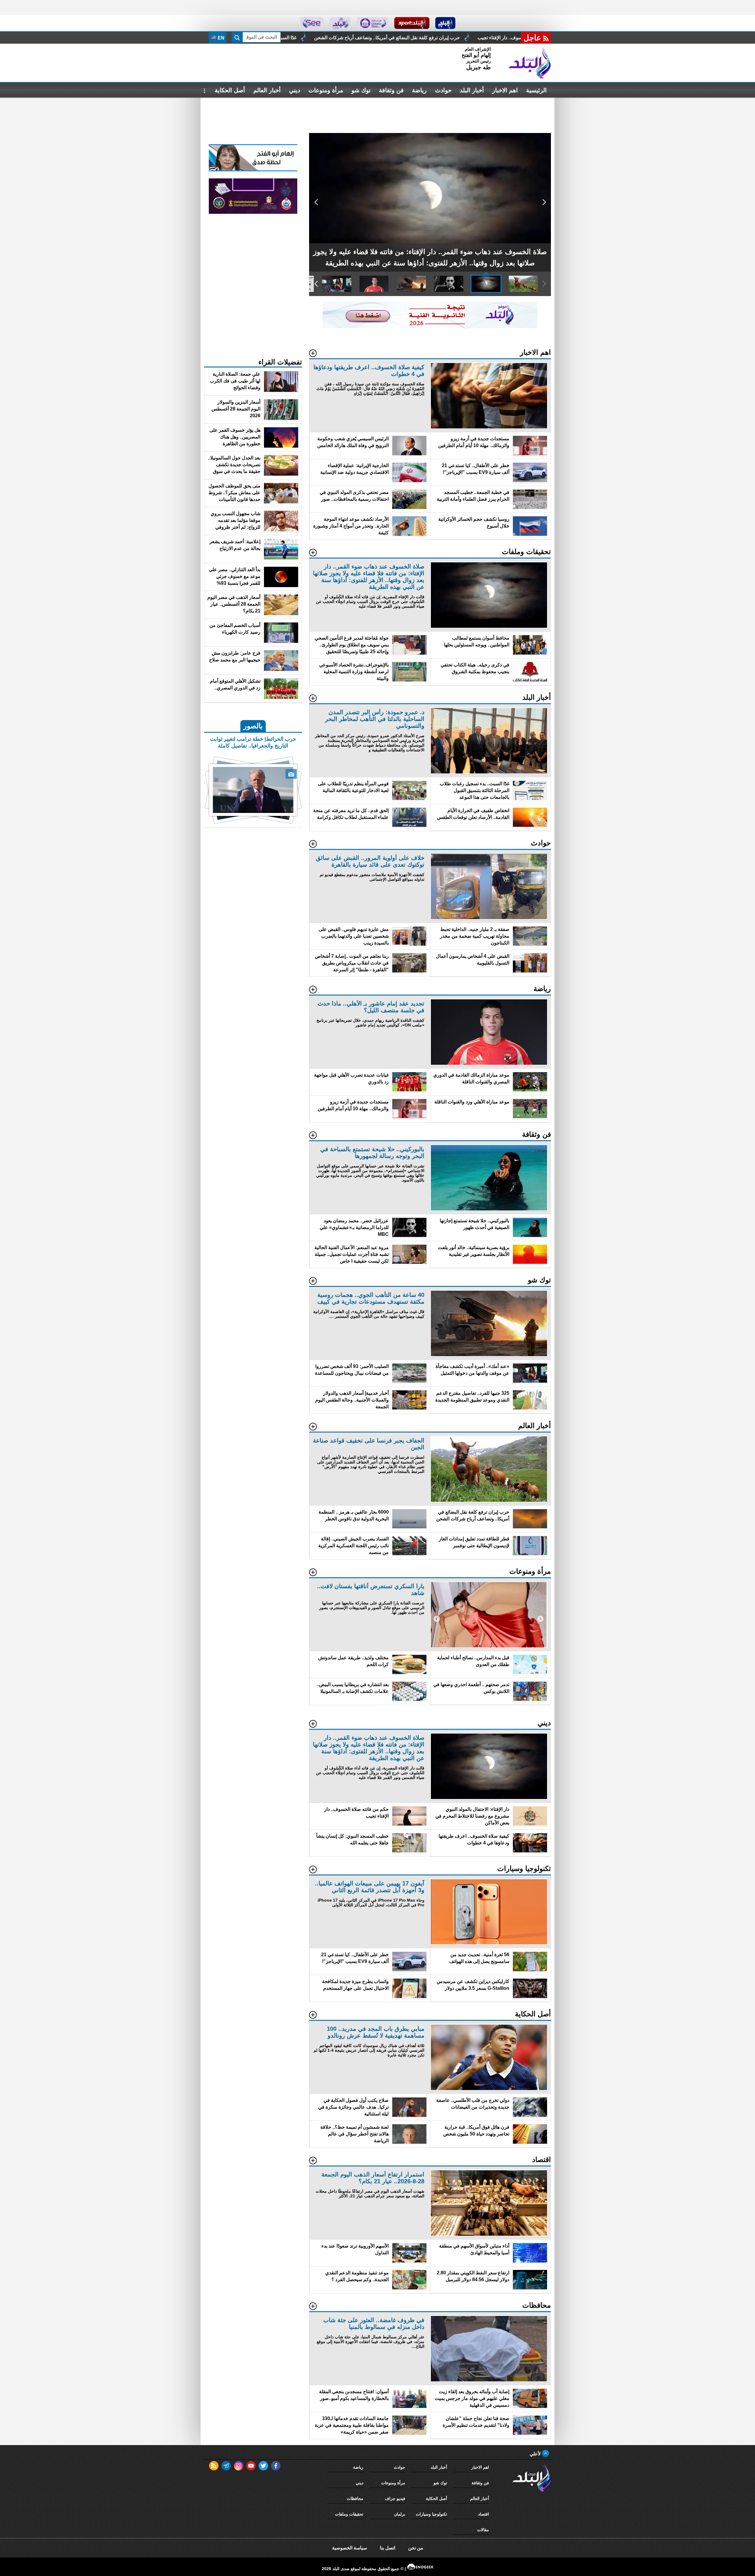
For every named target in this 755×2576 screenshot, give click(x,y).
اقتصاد (484, 2514)
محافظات (355, 2498)
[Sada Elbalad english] (312, 23)
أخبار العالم (267, 90)
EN (220, 38)
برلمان (400, 2514)
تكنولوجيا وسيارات (431, 2514)
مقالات (483, 2530)
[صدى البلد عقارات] (340, 23)
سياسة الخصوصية (349, 2548)
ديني (295, 90)
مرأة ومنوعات (326, 90)
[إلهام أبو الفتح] (253, 170)
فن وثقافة (391, 90)
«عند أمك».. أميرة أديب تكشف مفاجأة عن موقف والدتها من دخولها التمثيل (388, 38)
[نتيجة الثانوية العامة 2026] (430, 327)
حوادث (443, 90)
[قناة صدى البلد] (445, 23)
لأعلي (536, 2454)
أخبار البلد (472, 90)
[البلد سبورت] (412, 23)
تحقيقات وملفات (349, 2514)
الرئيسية (536, 90)
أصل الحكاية (230, 90)
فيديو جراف (395, 2498)
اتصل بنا (388, 2548)
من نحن (416, 2548)
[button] (544, 202)
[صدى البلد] (530, 63)
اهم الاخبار (505, 90)
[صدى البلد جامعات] (373, 23)
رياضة (419, 90)
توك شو (361, 90)
